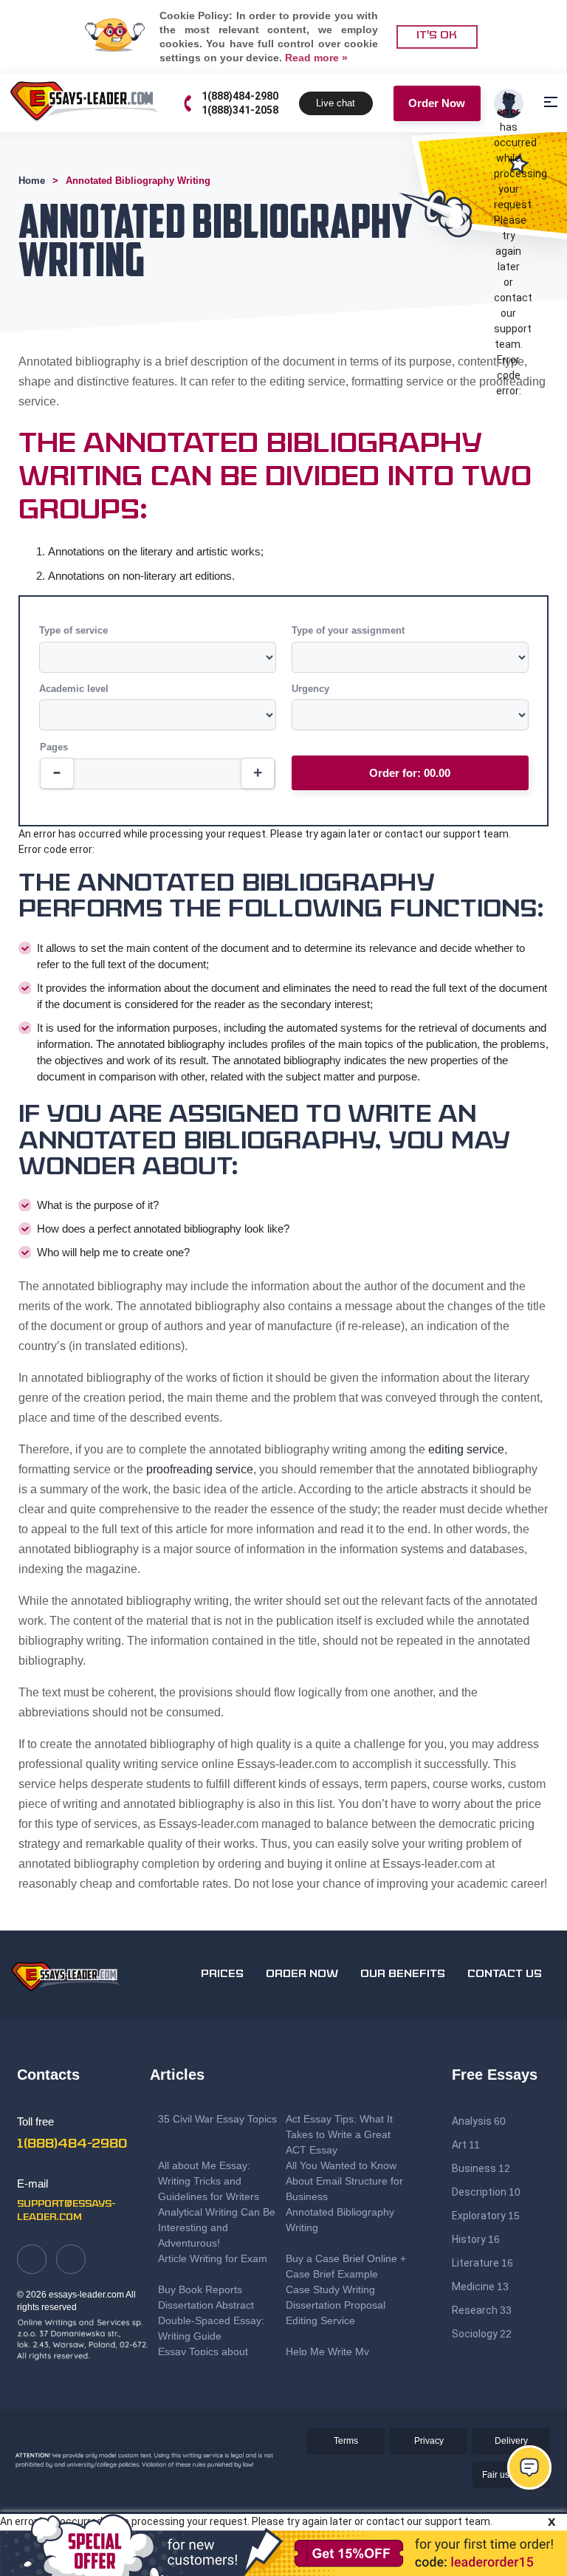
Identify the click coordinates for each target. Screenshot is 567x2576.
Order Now (437, 103)
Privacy (429, 2441)
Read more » (316, 58)
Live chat (336, 103)
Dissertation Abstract (206, 2305)
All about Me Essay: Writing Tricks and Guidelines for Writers (209, 2181)
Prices (222, 1974)
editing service (466, 1449)
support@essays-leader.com (66, 2211)
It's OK (437, 36)
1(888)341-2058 (240, 110)
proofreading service (200, 1469)
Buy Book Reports (200, 2289)
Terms (346, 2441)
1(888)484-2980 (240, 96)
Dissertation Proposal (336, 2305)
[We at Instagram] (71, 2259)
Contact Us (505, 1974)
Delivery (511, 2441)
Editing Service (320, 2320)
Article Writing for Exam (213, 2258)
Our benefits (403, 1974)
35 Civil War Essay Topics (219, 2119)
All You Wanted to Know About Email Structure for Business (344, 2181)
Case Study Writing (330, 2289)
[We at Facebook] (32, 2259)
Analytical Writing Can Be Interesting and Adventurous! (217, 2227)
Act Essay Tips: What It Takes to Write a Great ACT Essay (339, 2134)
